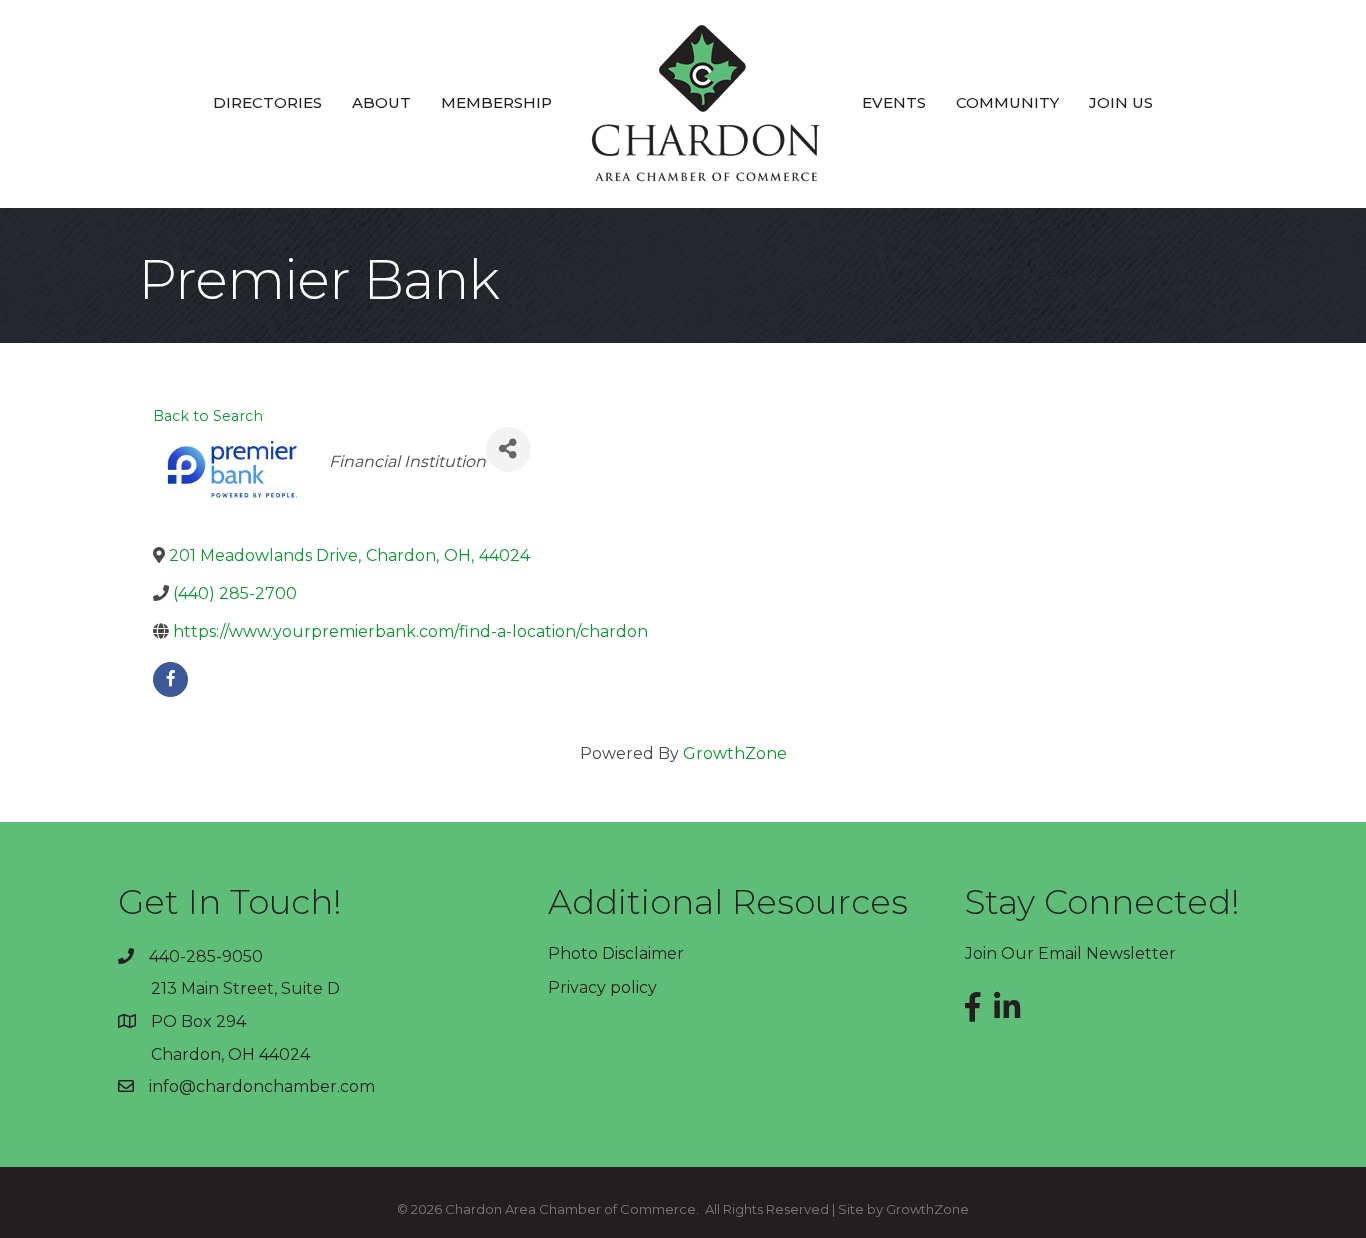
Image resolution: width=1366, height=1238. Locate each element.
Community (1007, 102)
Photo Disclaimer (616, 953)
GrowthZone (735, 753)
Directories (267, 102)
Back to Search (208, 416)
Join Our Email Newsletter (1070, 953)
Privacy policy (602, 987)
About (381, 102)
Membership (496, 102)
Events (894, 102)
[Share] (508, 449)
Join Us (1121, 102)
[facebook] (170, 679)
